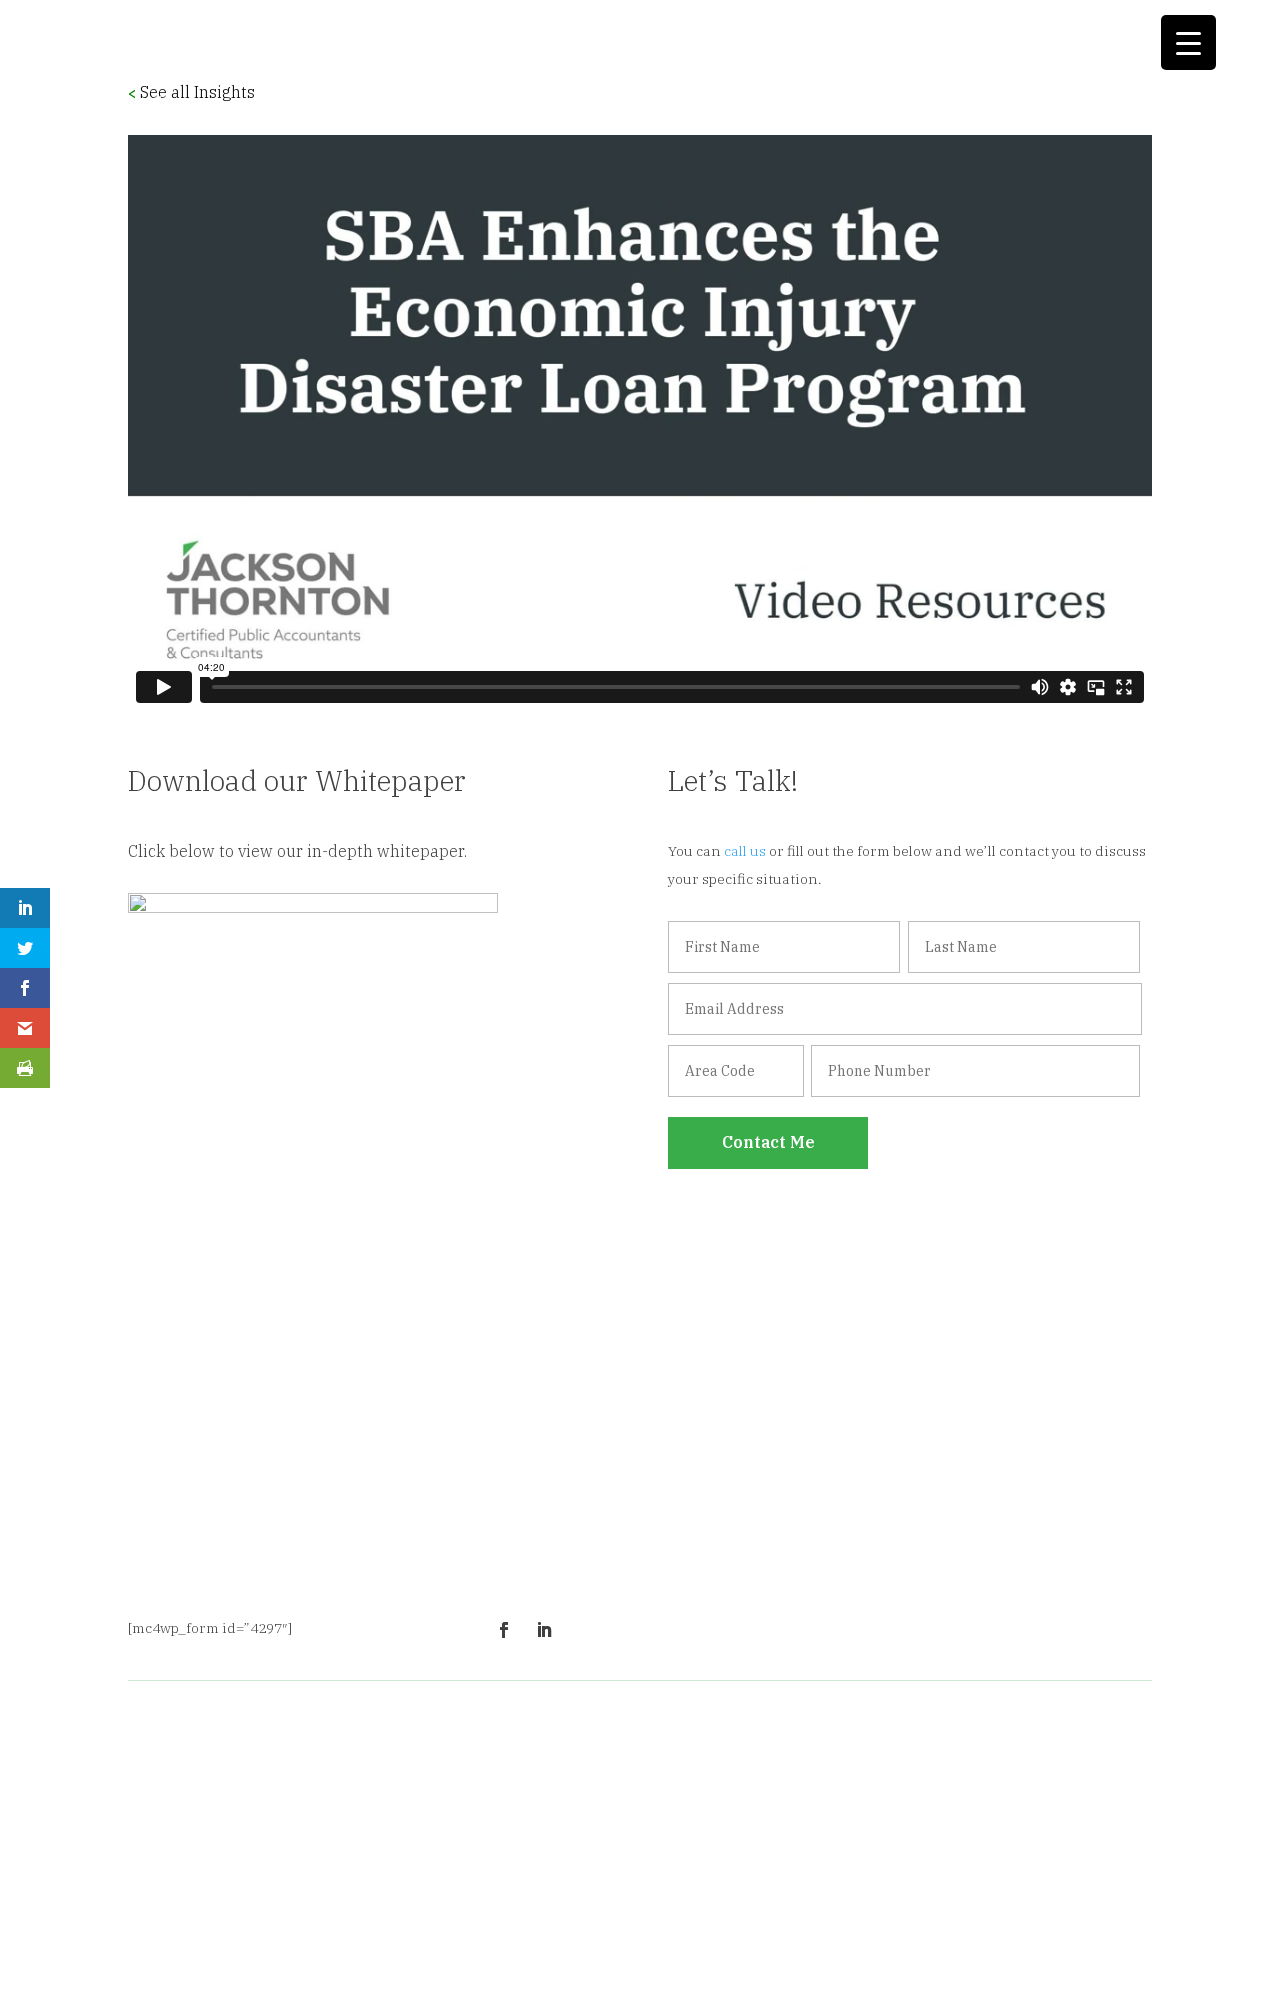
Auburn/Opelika (915, 1888)
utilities (994, 1860)
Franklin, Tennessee (828, 1916)
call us (745, 851)
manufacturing (682, 1860)
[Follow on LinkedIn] (544, 1630)
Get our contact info (922, 1584)
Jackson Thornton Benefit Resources (261, 1783)
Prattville (591, 1916)
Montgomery (811, 1888)
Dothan (1002, 1888)
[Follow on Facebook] (504, 1630)
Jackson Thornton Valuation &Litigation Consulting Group (236, 1863)
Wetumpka (1070, 1888)
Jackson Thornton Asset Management (266, 1748)
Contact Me (768, 1142)
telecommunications (891, 1860)
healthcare (777, 1860)
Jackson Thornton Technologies (245, 1818)
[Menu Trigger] (1188, 42)
